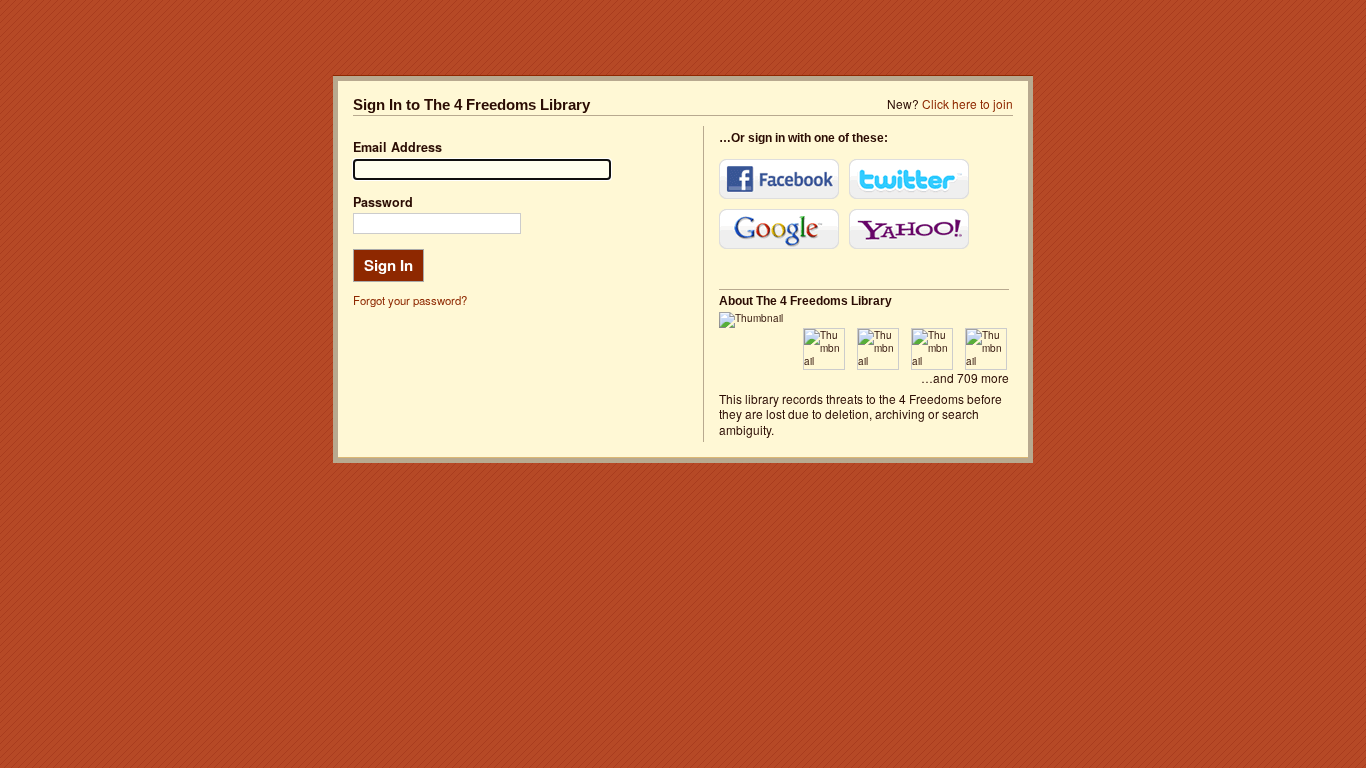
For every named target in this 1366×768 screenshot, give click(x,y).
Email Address (397, 147)
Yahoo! (909, 229)
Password (383, 202)
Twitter (909, 179)
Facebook (779, 179)
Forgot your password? (410, 300)
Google (779, 229)
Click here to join (967, 103)
